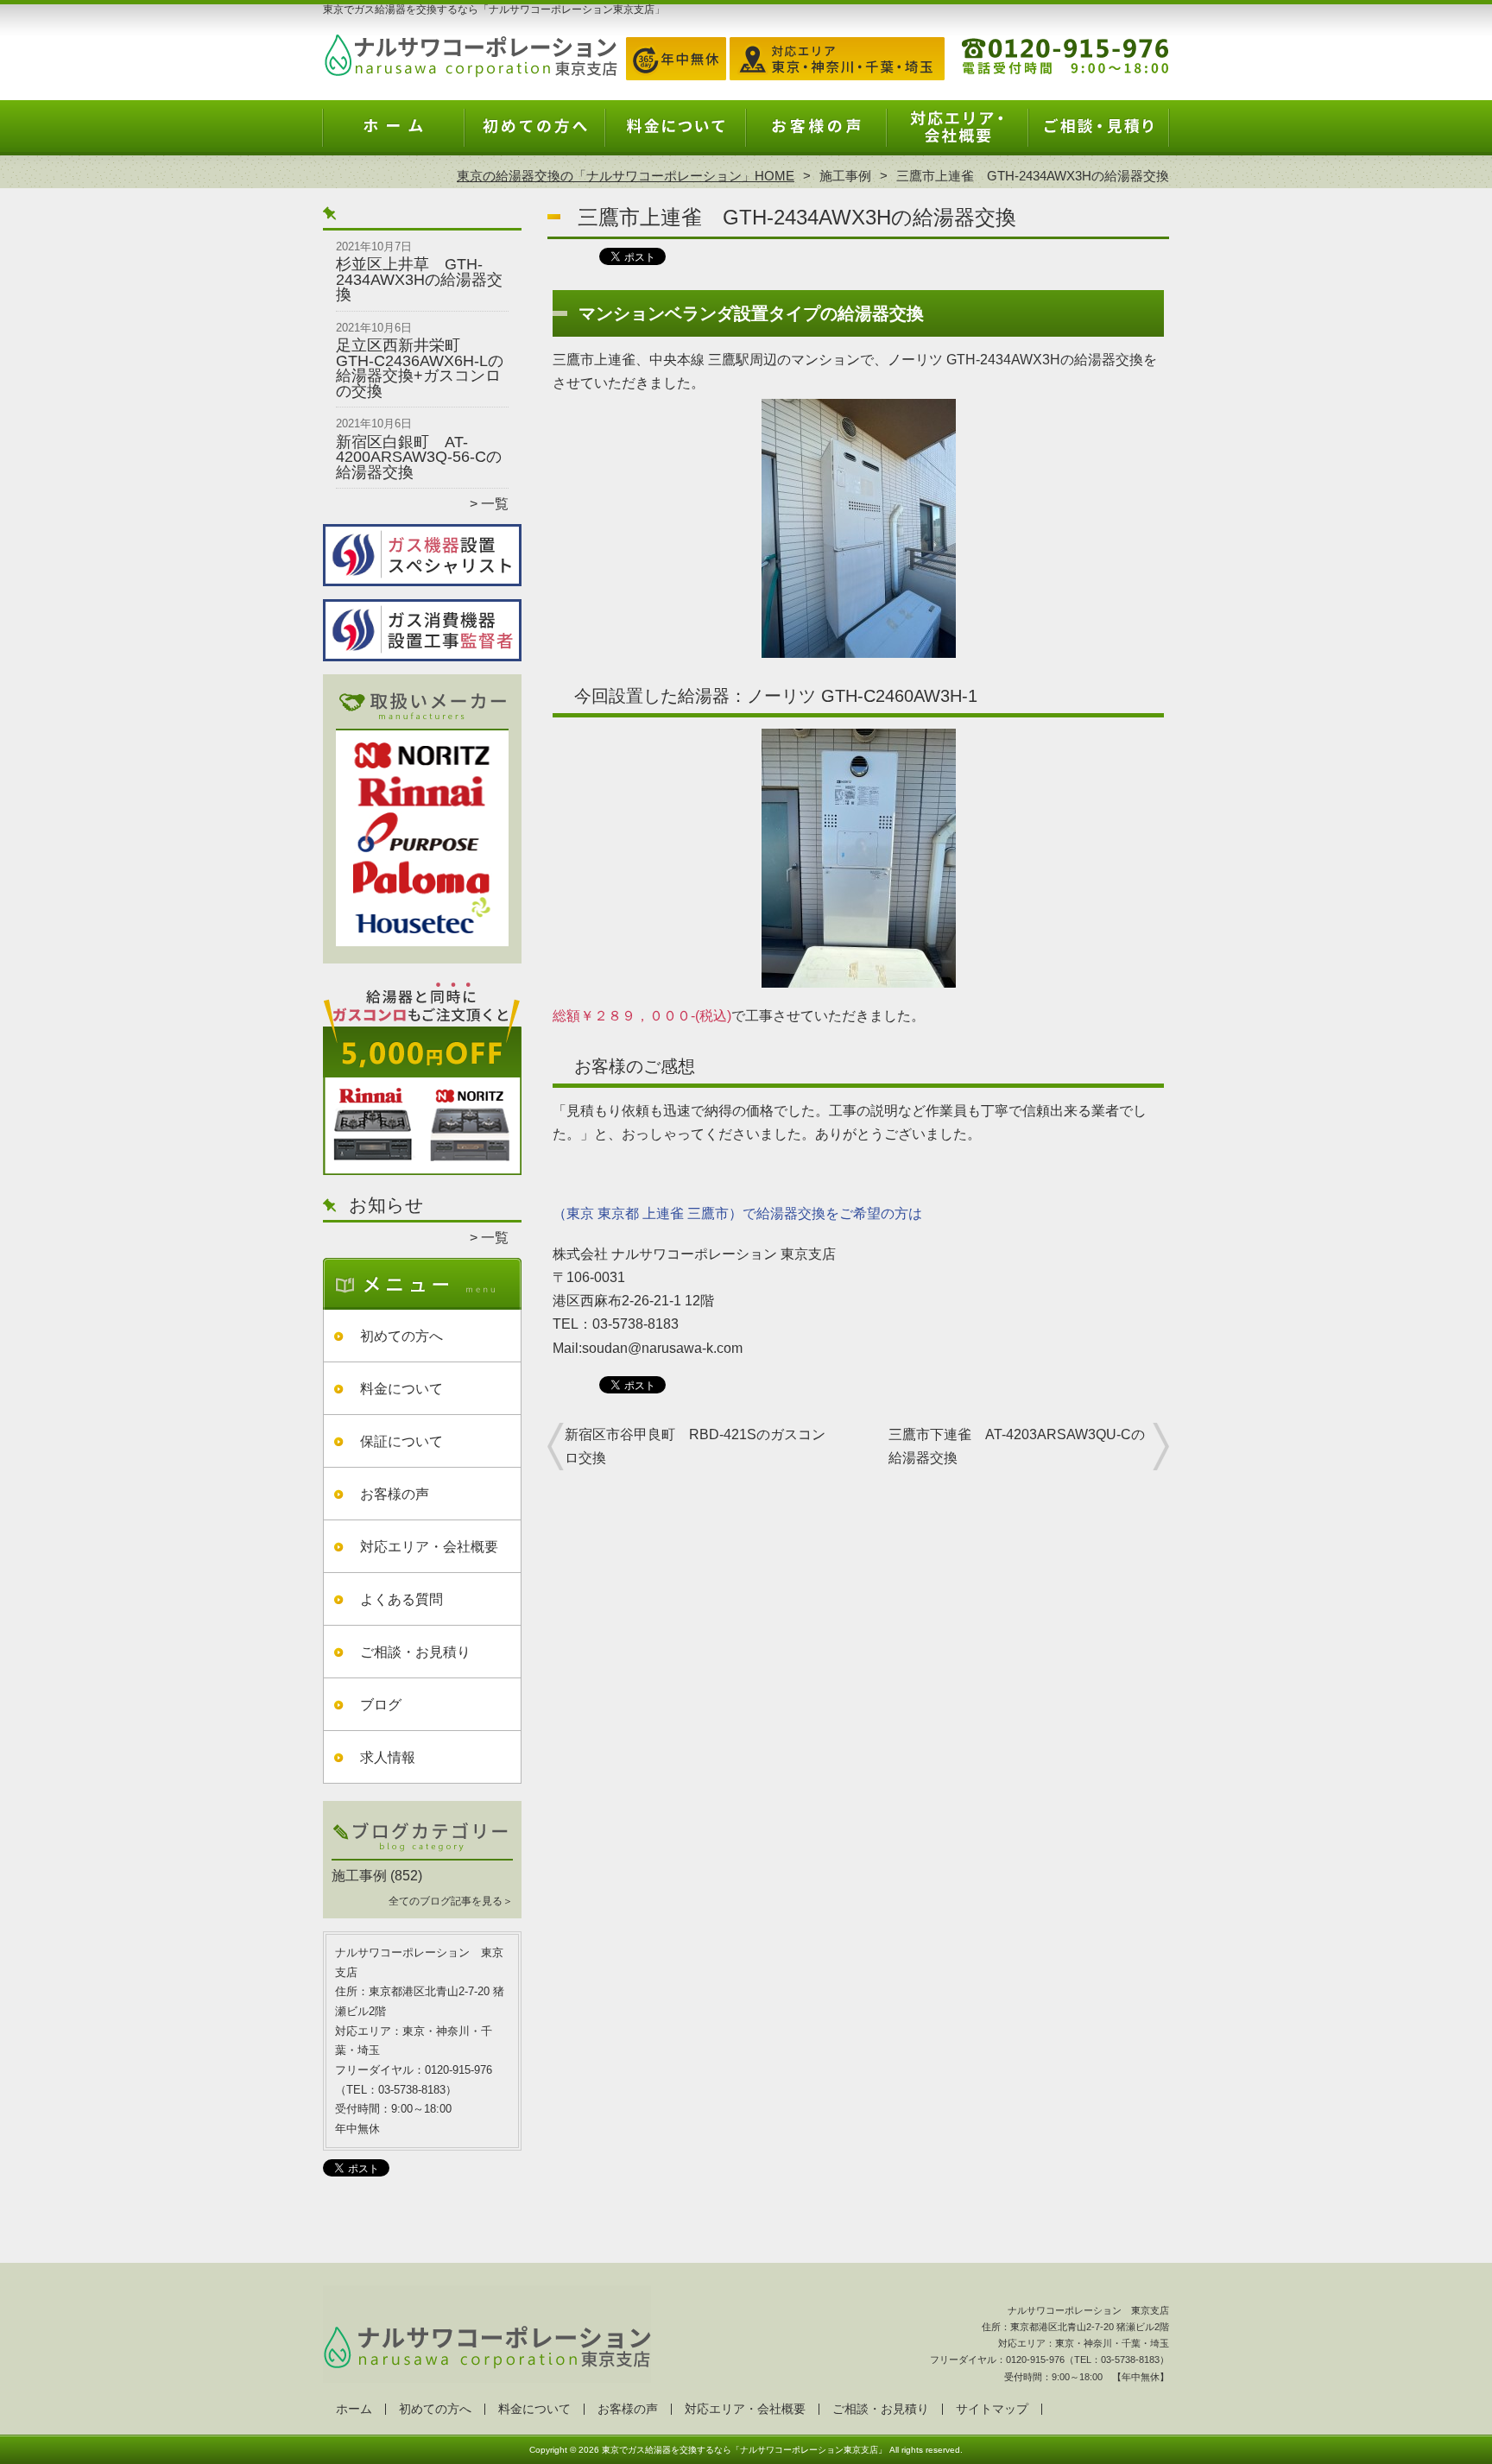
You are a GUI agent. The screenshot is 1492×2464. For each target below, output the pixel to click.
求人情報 (388, 1757)
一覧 (495, 504)
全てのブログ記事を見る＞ (451, 1901)
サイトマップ (992, 2409)
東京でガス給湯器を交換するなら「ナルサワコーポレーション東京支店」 (744, 2450)
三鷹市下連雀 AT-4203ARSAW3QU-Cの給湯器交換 (1017, 1446)
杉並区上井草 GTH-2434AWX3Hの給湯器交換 (419, 279)
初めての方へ (535, 135)
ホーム (394, 135)
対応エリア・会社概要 (957, 135)
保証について (401, 1441)
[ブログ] (422, 1855)
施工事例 (845, 176)
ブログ (381, 1705)
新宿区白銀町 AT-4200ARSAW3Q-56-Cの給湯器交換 (419, 457)
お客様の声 (816, 135)
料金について (676, 135)
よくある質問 (401, 1599)
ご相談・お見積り (1098, 135)
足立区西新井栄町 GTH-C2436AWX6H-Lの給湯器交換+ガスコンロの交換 (420, 368)
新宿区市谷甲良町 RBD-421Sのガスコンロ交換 (695, 1446)
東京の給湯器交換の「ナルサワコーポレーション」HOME (626, 176)
